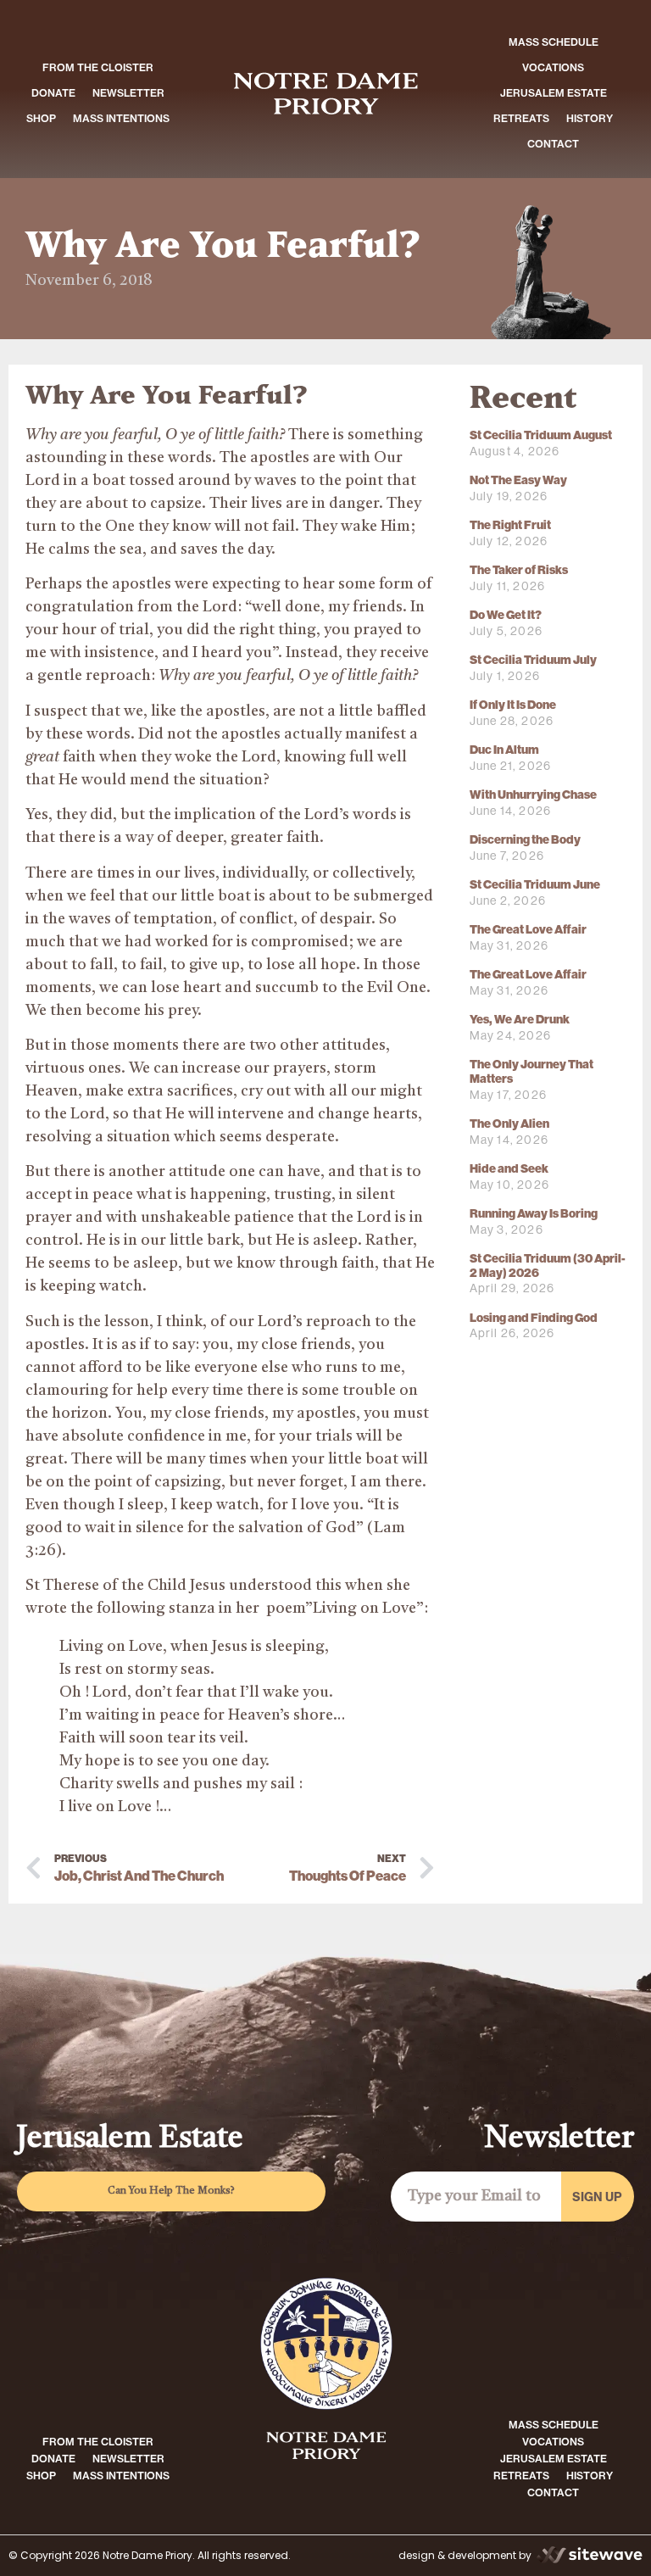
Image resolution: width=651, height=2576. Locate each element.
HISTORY (590, 118)
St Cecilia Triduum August (541, 435)
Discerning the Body (525, 840)
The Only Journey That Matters (531, 1072)
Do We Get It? (506, 615)
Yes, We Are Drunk (520, 1020)
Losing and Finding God (534, 1318)
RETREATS (521, 118)
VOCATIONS (553, 67)
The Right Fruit (510, 525)
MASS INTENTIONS (121, 118)
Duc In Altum (504, 750)
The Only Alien (509, 1124)
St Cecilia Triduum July (533, 660)
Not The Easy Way (518, 480)
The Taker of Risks (519, 570)
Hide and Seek (509, 1169)
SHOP (41, 118)
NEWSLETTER (128, 93)
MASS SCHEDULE (554, 42)
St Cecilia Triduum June (535, 885)
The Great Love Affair (528, 930)
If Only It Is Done (513, 705)
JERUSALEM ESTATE (554, 93)
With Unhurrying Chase (533, 795)
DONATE (53, 93)
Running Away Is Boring (534, 1214)
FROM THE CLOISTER (98, 67)
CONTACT (553, 144)
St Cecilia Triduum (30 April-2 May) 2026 (548, 1266)
